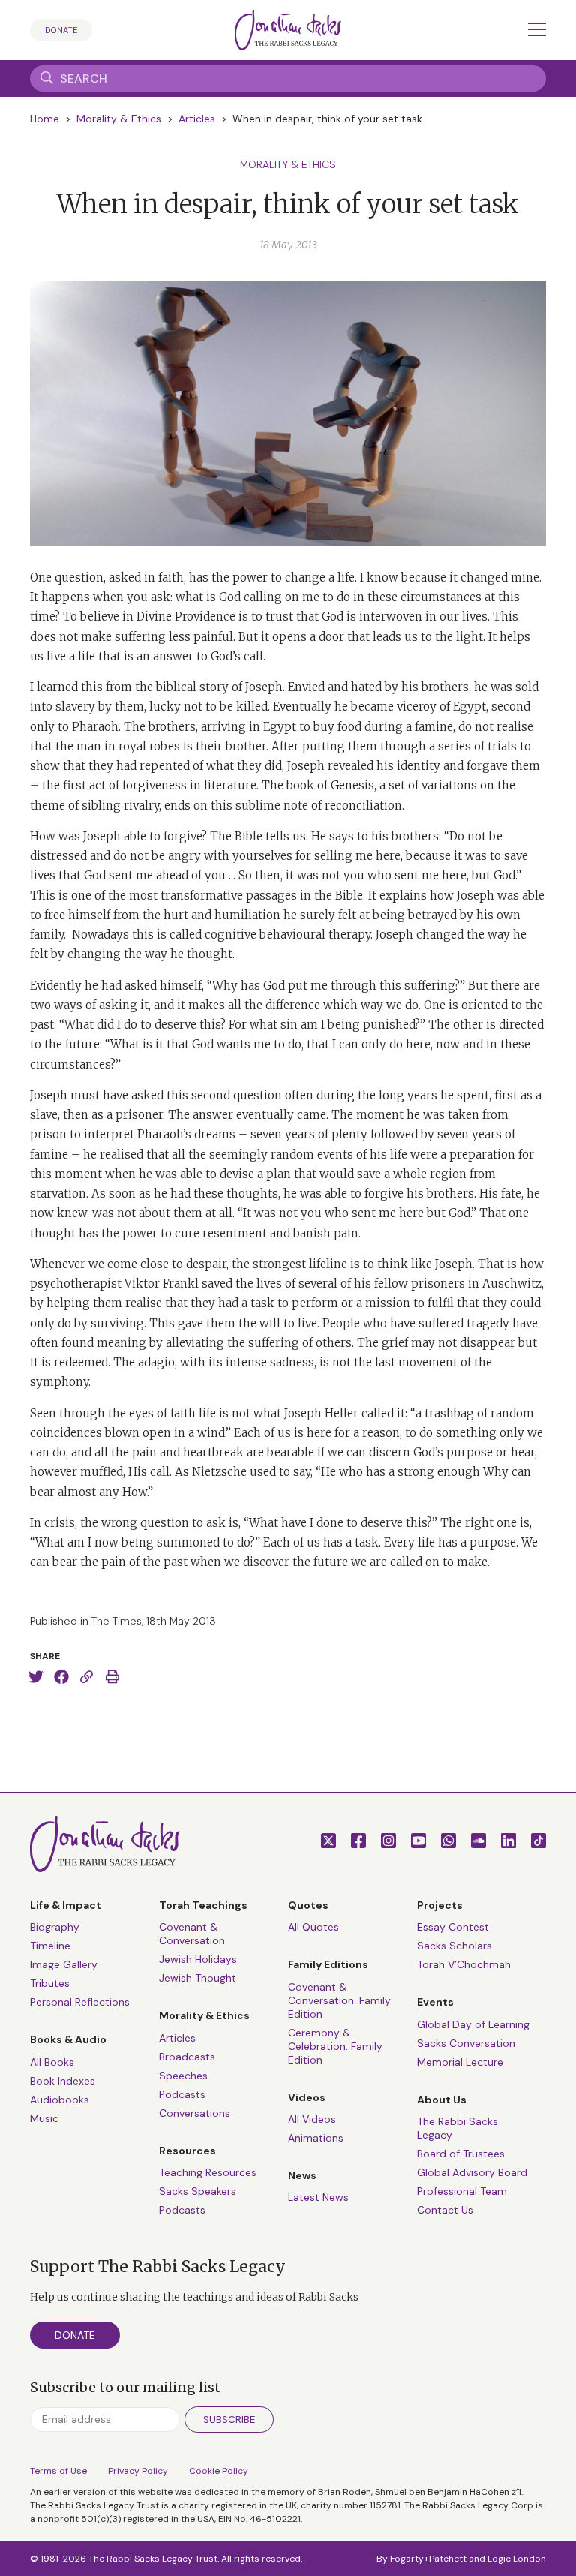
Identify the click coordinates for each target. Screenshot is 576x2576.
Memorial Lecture (460, 2062)
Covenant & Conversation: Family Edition (339, 2000)
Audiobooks (60, 2100)
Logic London (517, 2559)
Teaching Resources (208, 2172)
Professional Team (462, 2191)
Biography (55, 1927)
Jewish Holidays (198, 1959)
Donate (61, 30)
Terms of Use (58, 2471)
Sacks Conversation (466, 2043)
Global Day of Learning (473, 2024)
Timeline (50, 1946)
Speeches (183, 2076)
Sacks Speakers (198, 2191)
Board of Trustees (461, 2154)
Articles (197, 119)
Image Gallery (64, 1964)
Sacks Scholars (454, 1946)
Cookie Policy (219, 2471)
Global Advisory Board (472, 2172)
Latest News (318, 2197)
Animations (316, 2138)
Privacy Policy (138, 2471)
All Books (52, 2062)
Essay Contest (453, 1927)
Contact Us (445, 2210)
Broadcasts (187, 2057)
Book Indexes (63, 2081)
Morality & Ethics (119, 119)
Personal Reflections (80, 2002)
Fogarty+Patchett (428, 2559)
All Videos (312, 2119)
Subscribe (229, 2420)
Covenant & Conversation (192, 1934)
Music (44, 2118)
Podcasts (182, 2094)
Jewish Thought (198, 1978)
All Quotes (313, 1927)
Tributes (50, 1983)
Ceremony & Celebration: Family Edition (335, 2046)
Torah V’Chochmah (464, 1964)
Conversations (195, 2113)
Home (45, 119)
